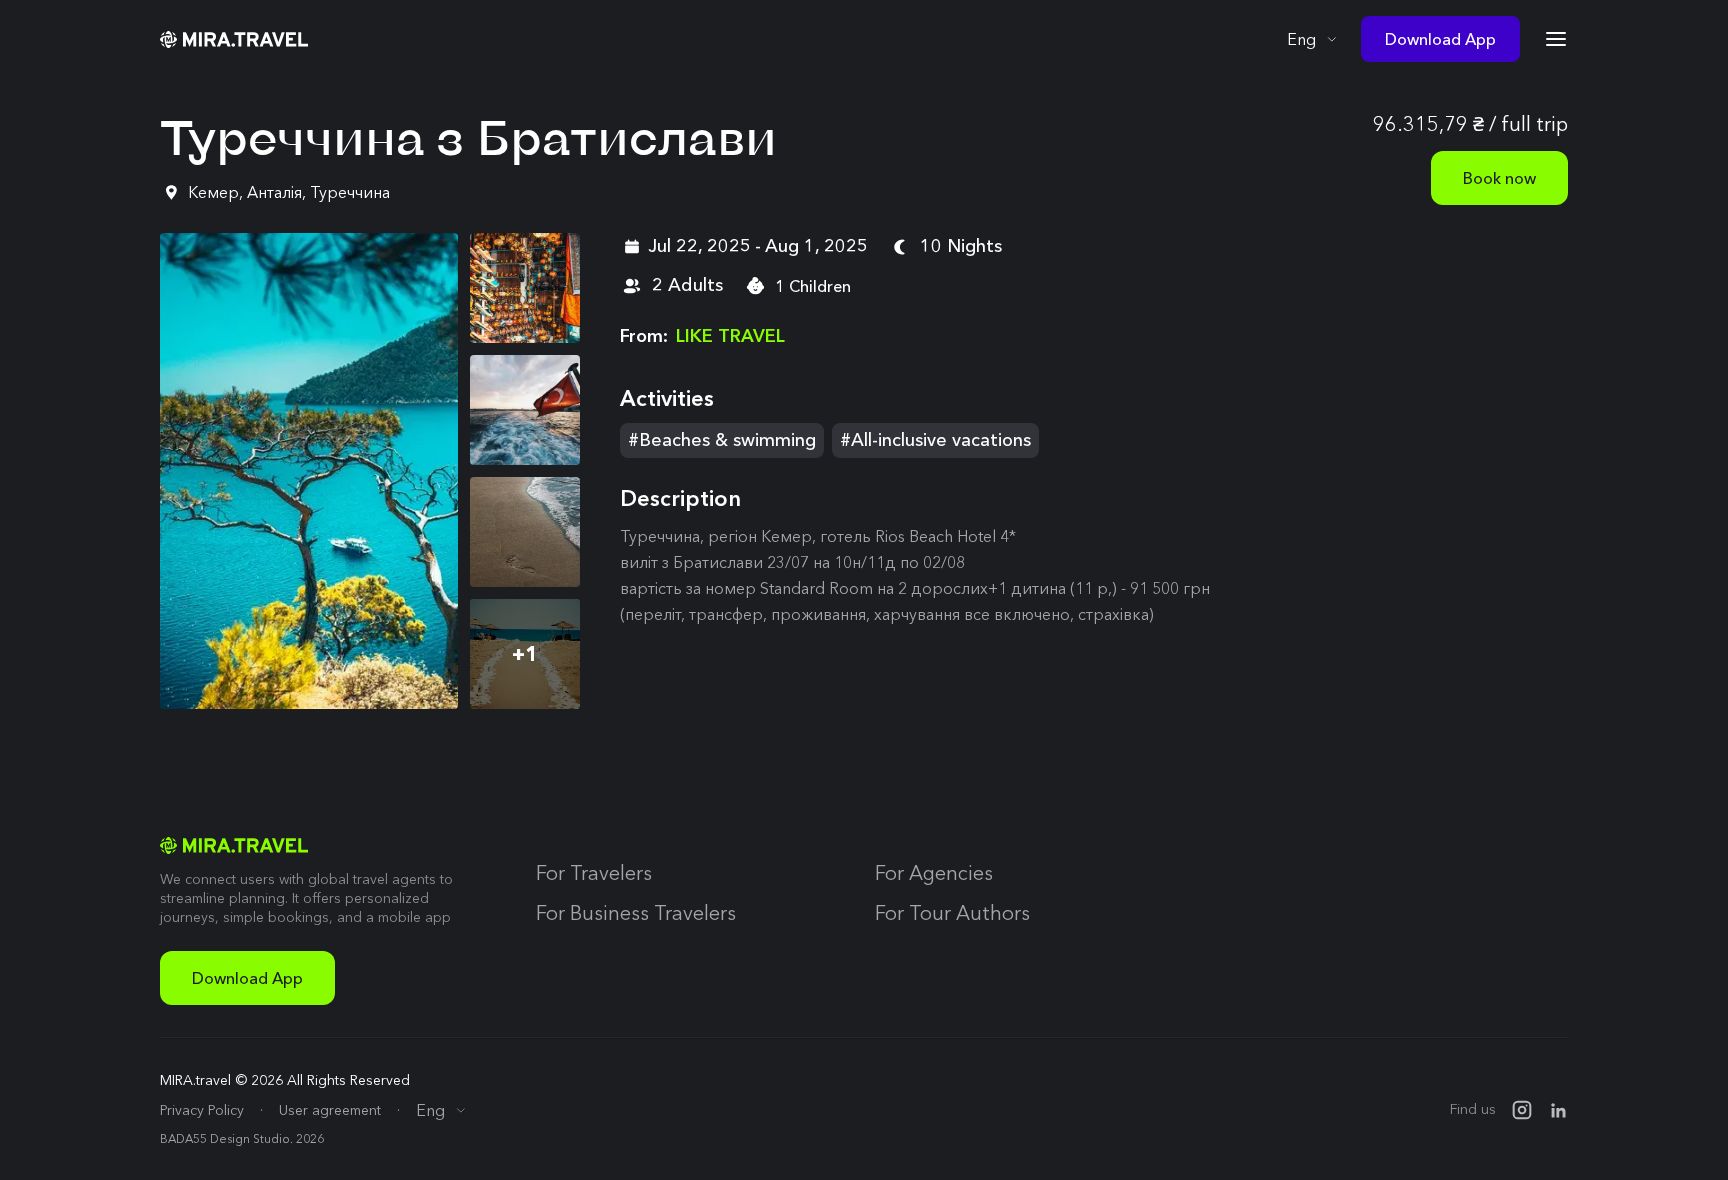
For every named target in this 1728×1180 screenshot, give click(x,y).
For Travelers (594, 873)
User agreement (330, 1110)
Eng (1301, 39)
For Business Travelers (636, 913)
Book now (1499, 178)
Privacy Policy (202, 1110)
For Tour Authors (952, 913)
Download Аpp (247, 978)
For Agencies (934, 873)
